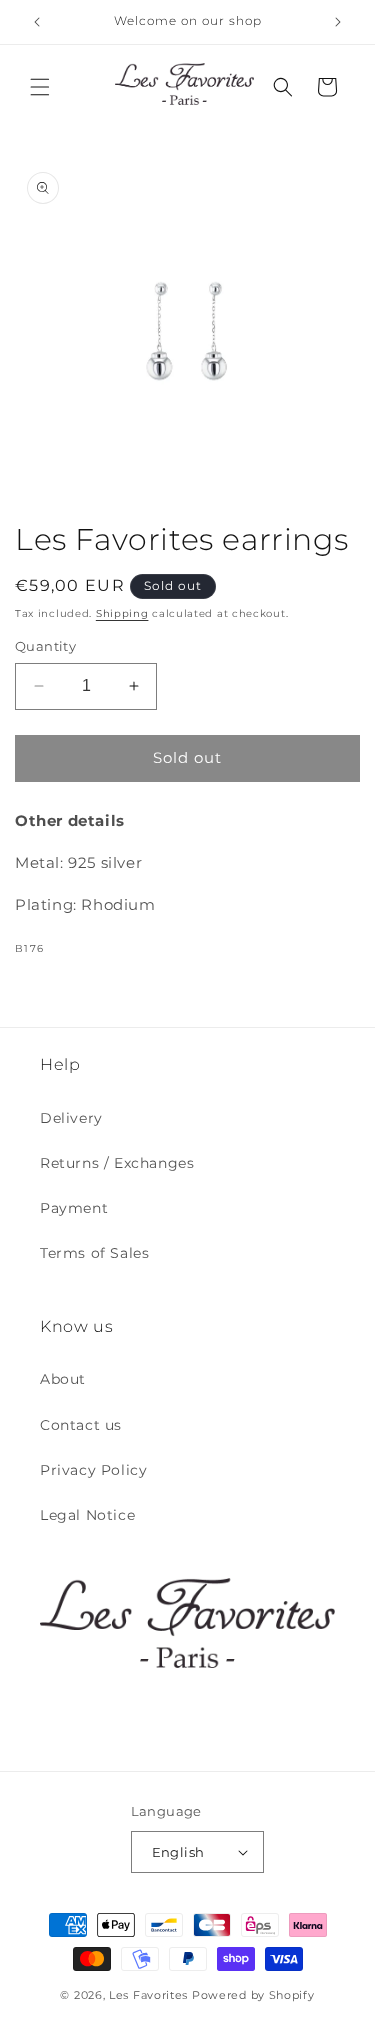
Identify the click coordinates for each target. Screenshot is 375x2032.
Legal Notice (87, 1515)
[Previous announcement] (37, 22)
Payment (74, 1208)
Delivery (71, 1118)
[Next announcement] (338, 22)
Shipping (122, 613)
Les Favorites (148, 1995)
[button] (40, 87)
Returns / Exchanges (117, 1163)
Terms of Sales (94, 1253)
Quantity (45, 646)
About (63, 1379)
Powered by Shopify (253, 1995)
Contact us (81, 1425)
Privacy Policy (93, 1470)
